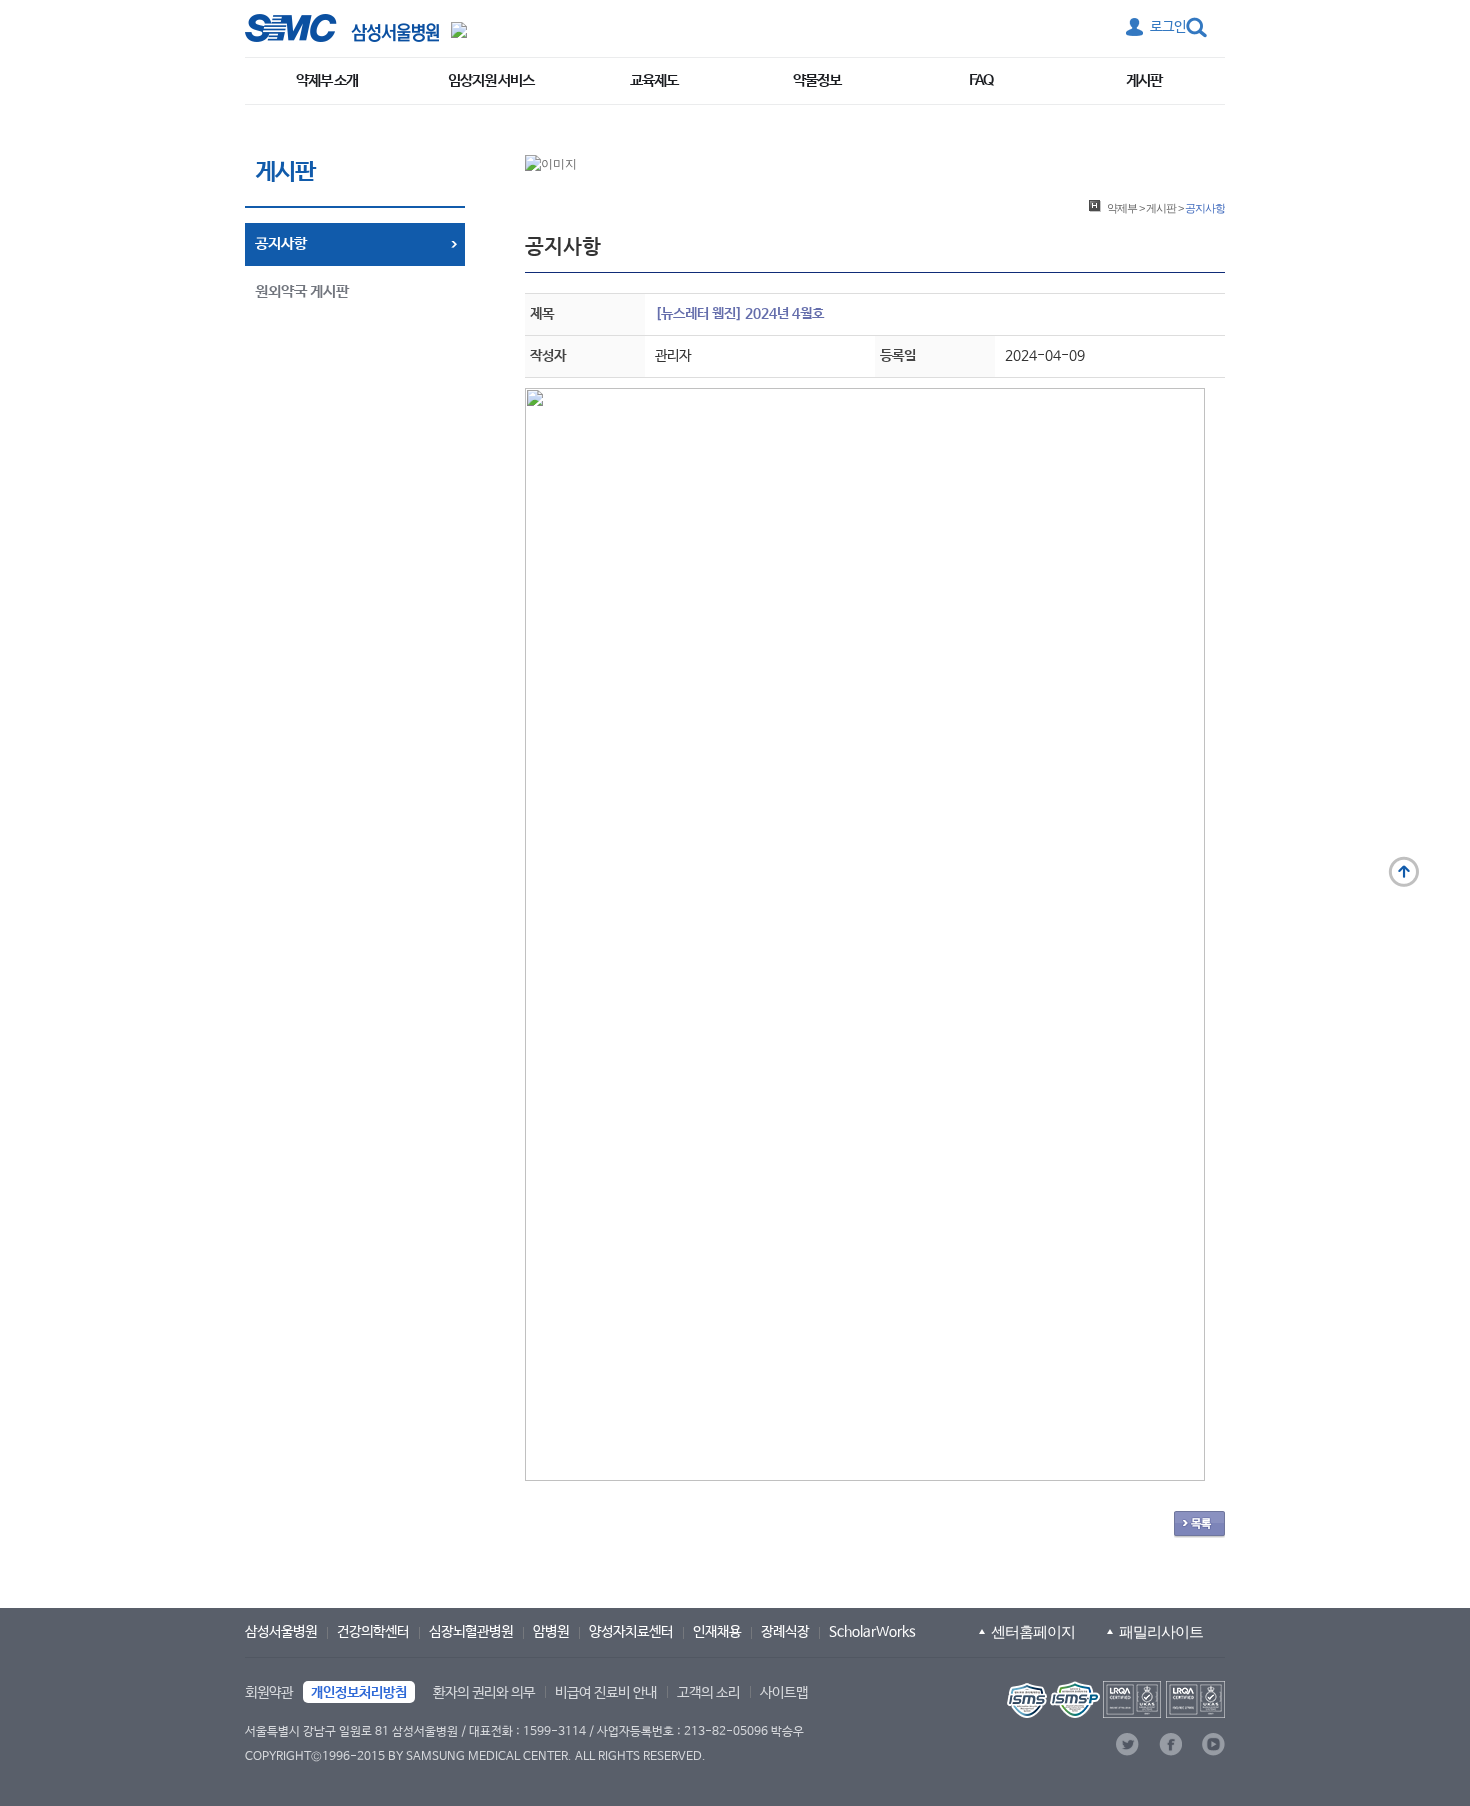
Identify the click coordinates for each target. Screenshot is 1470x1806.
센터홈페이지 (1033, 1631)
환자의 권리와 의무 (484, 1693)
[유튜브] (1213, 1744)
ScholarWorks (872, 1632)
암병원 (551, 1632)
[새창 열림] (342, 28)
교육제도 (654, 80)
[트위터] (1127, 1744)
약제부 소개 (327, 80)
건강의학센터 (373, 1632)
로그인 (1168, 27)
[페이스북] (1170, 1744)
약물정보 (817, 80)
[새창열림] (1114, 1699)
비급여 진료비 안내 (606, 1693)
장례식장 (785, 1632)
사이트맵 (784, 1693)
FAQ (981, 80)
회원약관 (269, 1693)
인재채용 (717, 1632)
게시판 (1144, 80)
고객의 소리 (708, 1693)
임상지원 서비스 (491, 80)
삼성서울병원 (281, 1632)
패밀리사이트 (1161, 1631)
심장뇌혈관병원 (471, 1632)
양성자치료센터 (631, 1632)
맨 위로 (1404, 872)
